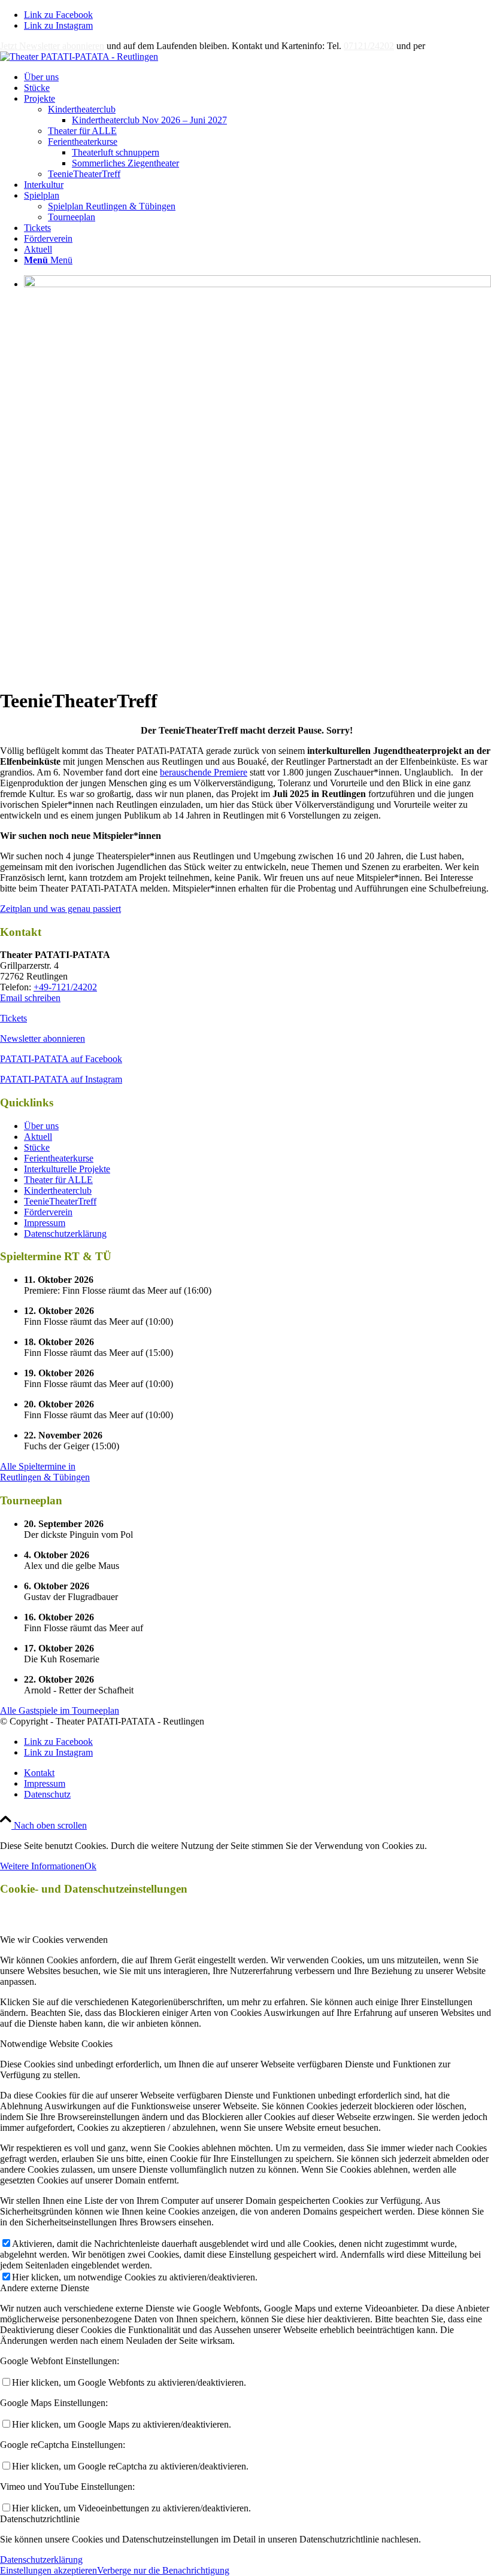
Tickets (13, 1018)
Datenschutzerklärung (65, 1234)
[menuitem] (257, 77)
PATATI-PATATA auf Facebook (61, 1059)
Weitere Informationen (42, 1866)
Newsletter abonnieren (43, 1038)
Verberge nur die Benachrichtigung (163, 2570)
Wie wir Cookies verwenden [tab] (54, 1940)
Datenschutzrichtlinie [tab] (40, 2519)
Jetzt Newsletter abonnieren (52, 46)
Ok (90, 1866)
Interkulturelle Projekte (67, 1169)
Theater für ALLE (82, 131)
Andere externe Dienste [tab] (45, 2288)
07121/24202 (369, 46)
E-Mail (441, 46)
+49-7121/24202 (65, 987)
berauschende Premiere (204, 772)
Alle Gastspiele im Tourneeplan (60, 1710)
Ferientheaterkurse (83, 142)
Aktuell (38, 1137)
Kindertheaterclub (82, 109)
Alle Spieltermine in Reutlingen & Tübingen (45, 1472)
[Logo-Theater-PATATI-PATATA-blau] (79, 57)
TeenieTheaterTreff (84, 174)
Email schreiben (30, 998)
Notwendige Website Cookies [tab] (56, 2044)
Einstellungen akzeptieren (49, 2570)
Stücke (37, 1147)
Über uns (41, 1126)
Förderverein (48, 1212)
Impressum (45, 1223)
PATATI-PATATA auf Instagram (61, 1079)
